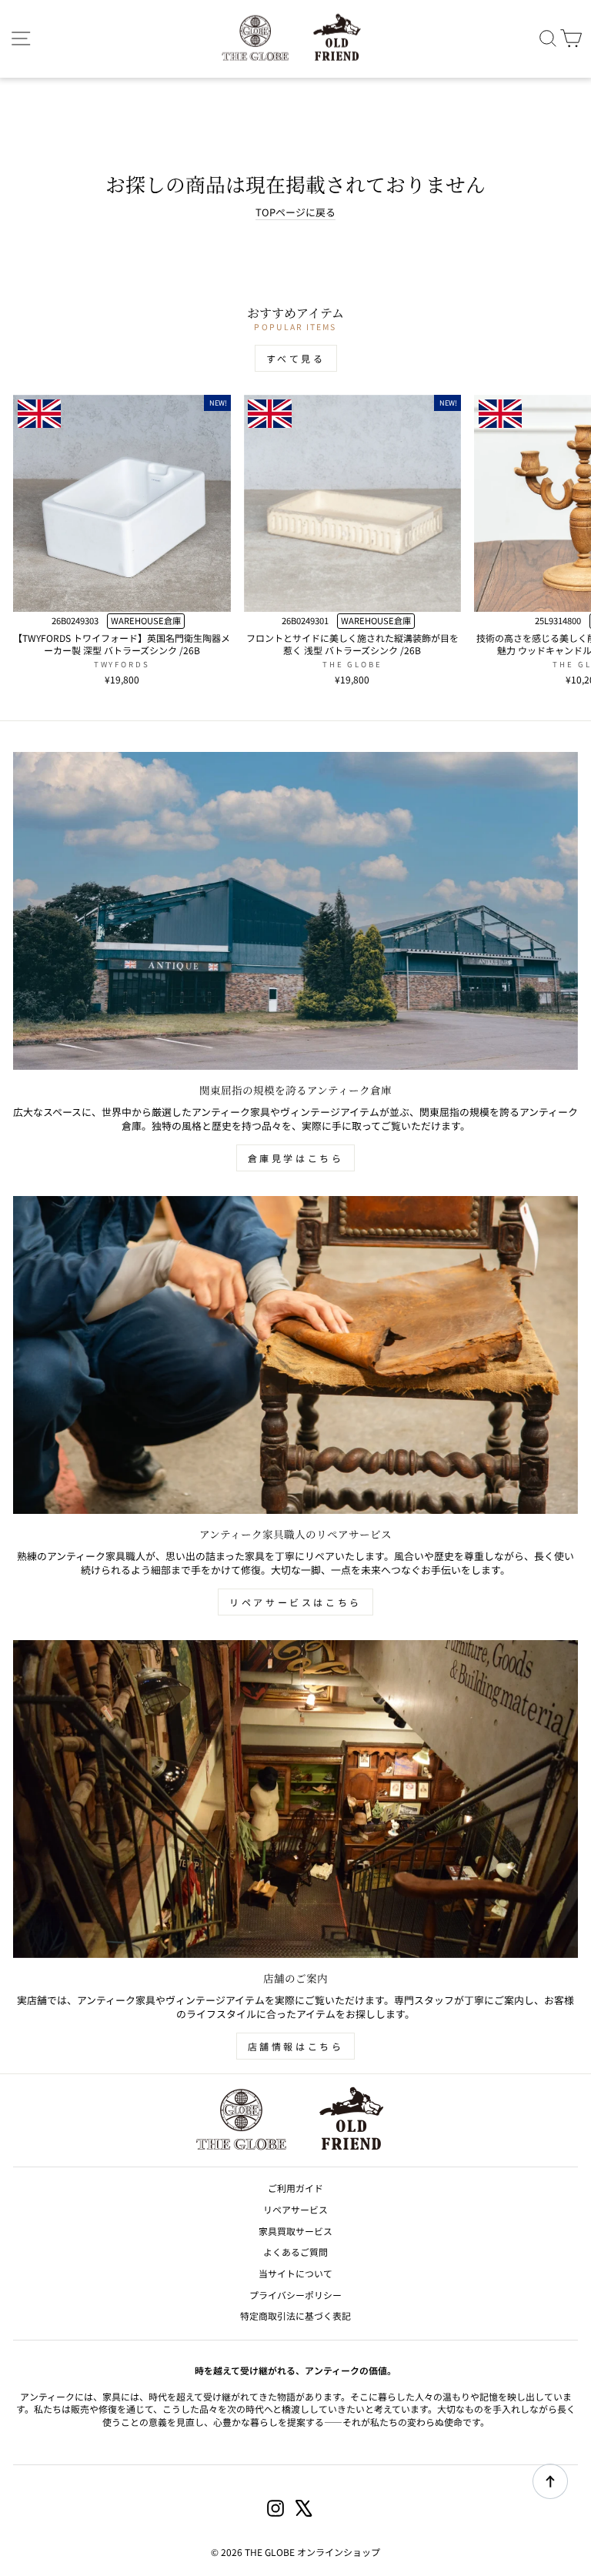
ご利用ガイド (295, 2188)
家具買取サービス (295, 2231)
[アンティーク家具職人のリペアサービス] (295, 1355)
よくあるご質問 (295, 2252)
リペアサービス (295, 2209)
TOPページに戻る (295, 212)
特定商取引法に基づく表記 (295, 2315)
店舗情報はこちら (296, 2046)
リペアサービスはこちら (295, 1602)
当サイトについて (295, 2273)
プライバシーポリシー (295, 2295)
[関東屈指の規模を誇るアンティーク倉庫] (295, 911)
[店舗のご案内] (295, 1799)
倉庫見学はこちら (296, 1158)
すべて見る (296, 358)
